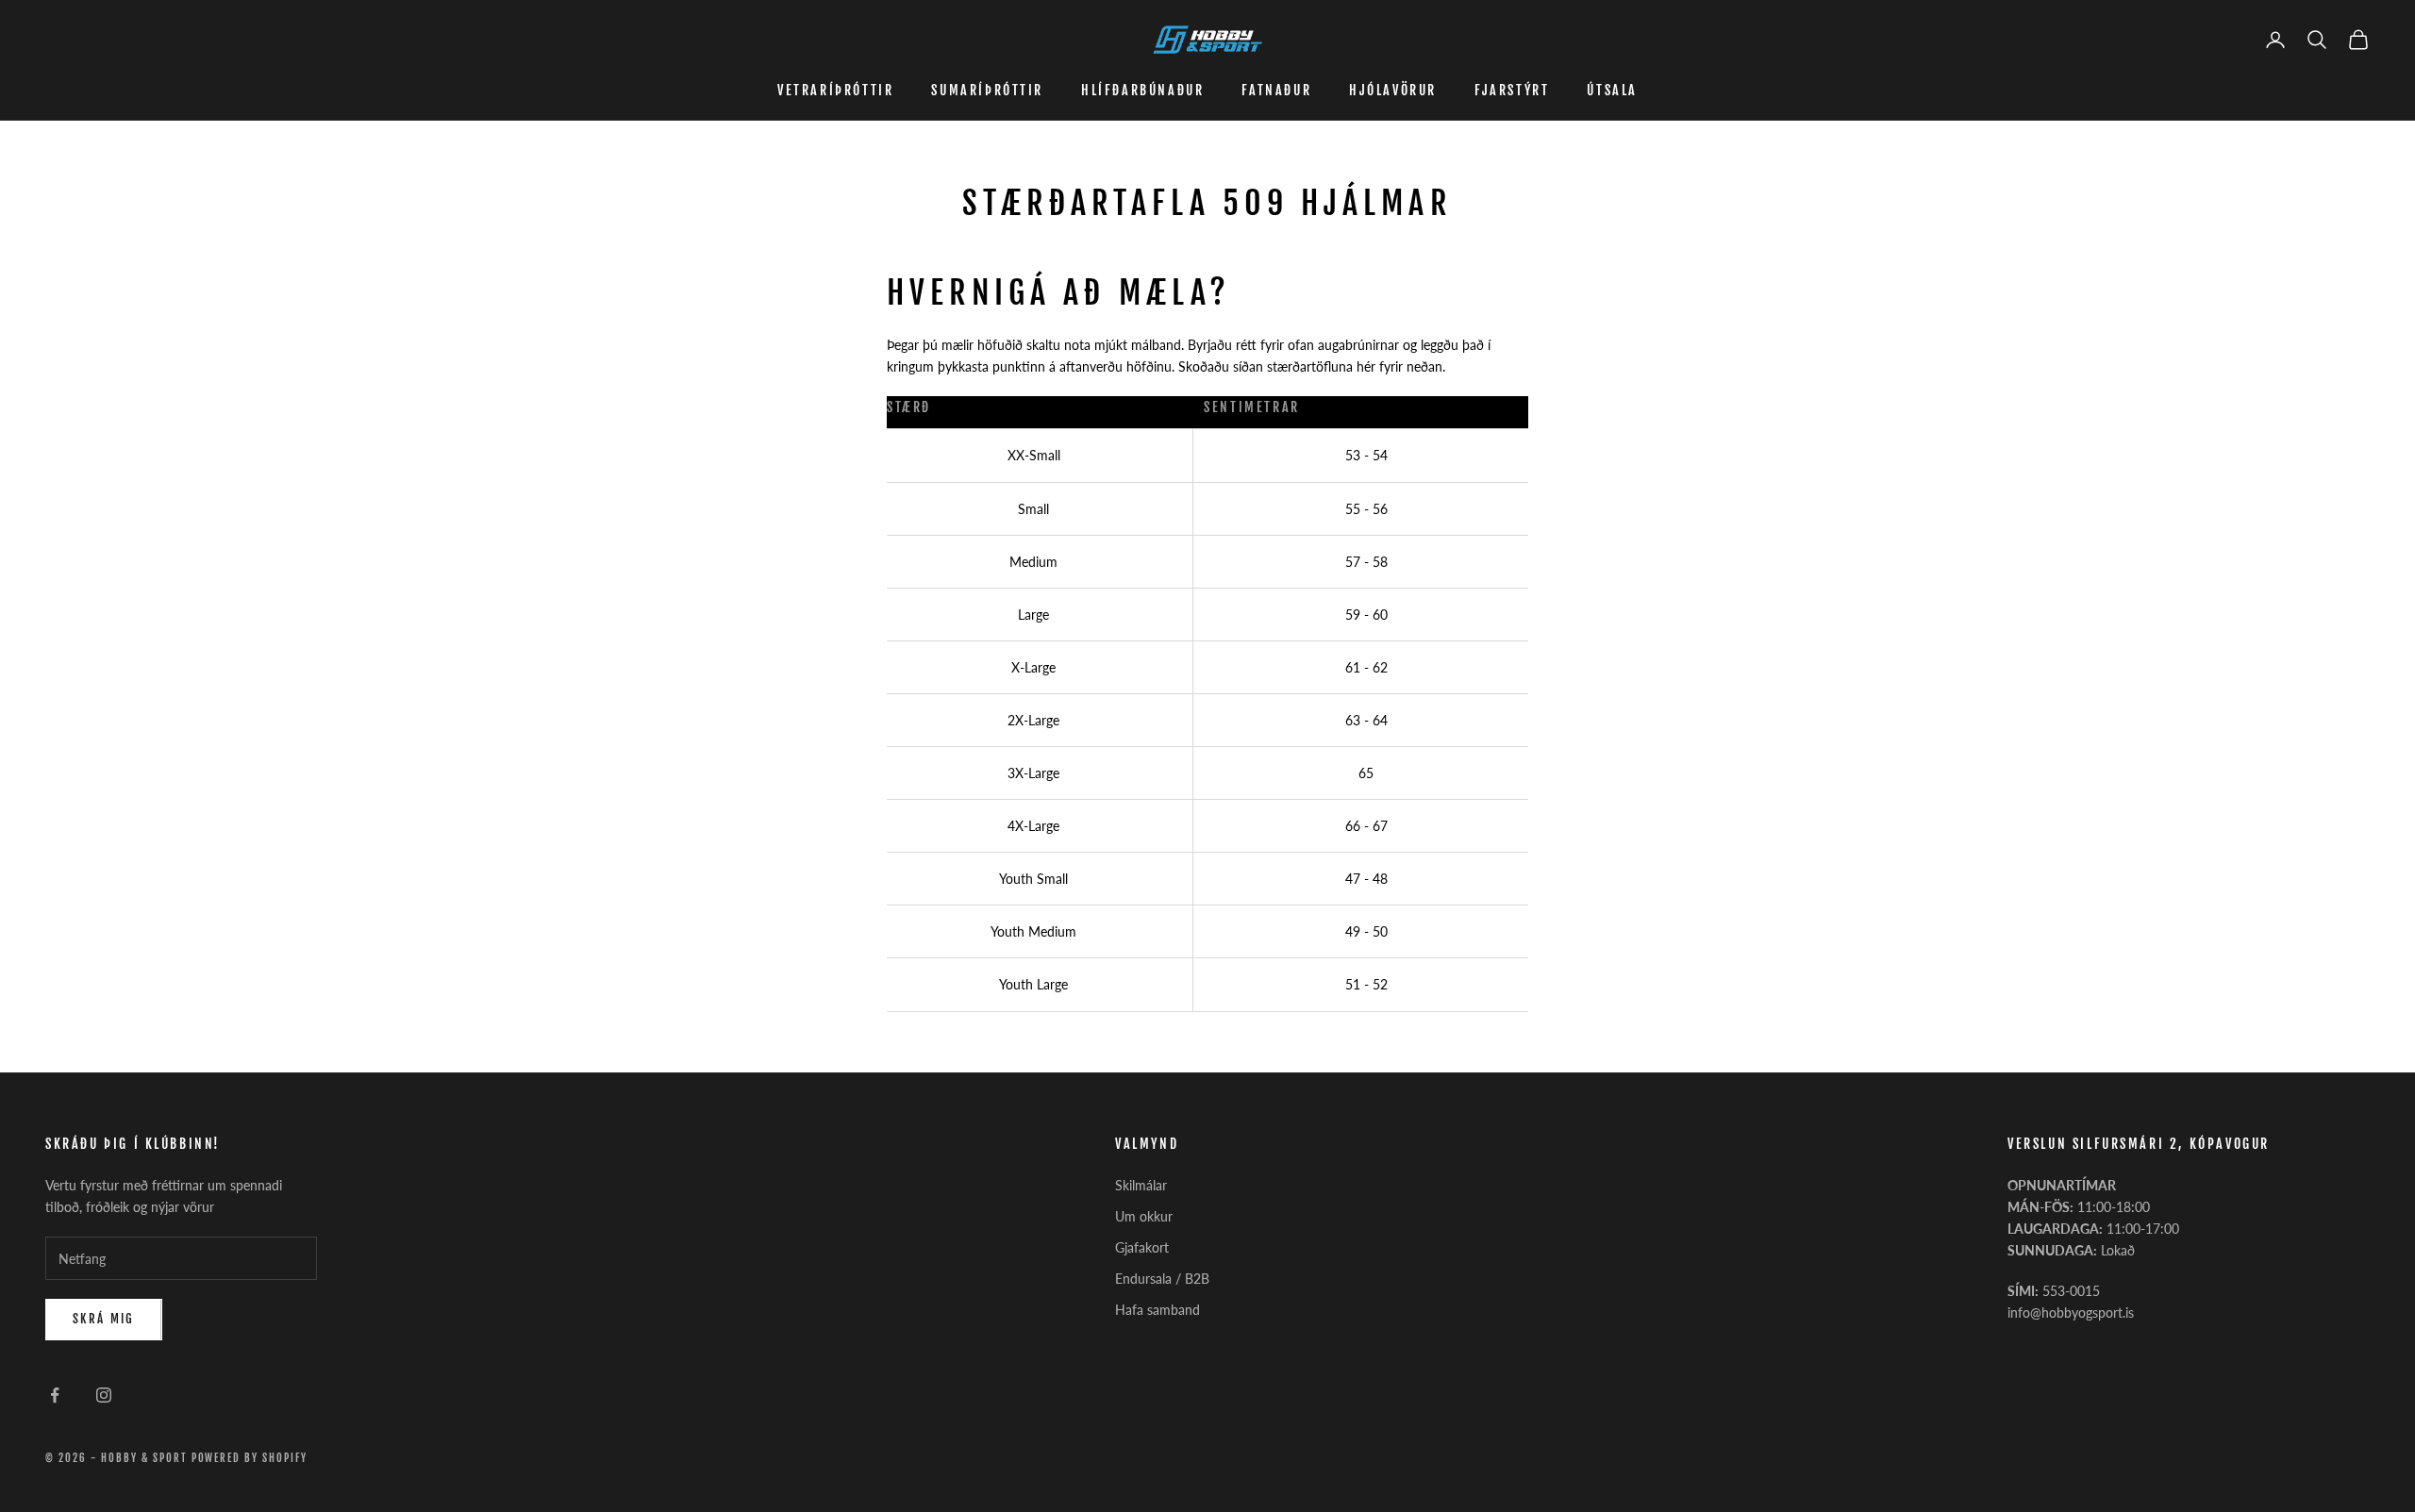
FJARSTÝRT (1512, 90)
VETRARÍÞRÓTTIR (835, 90)
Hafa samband (1158, 1310)
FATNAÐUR (1276, 90)
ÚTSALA (1612, 90)
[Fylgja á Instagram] (104, 1395)
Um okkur (1144, 1216)
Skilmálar (1141, 1185)
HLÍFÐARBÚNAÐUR (1142, 90)
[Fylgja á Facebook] (55, 1395)
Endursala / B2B (1162, 1279)
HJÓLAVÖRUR (1393, 90)
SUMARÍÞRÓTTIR (987, 90)
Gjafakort (1142, 1247)
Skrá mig (104, 1319)
